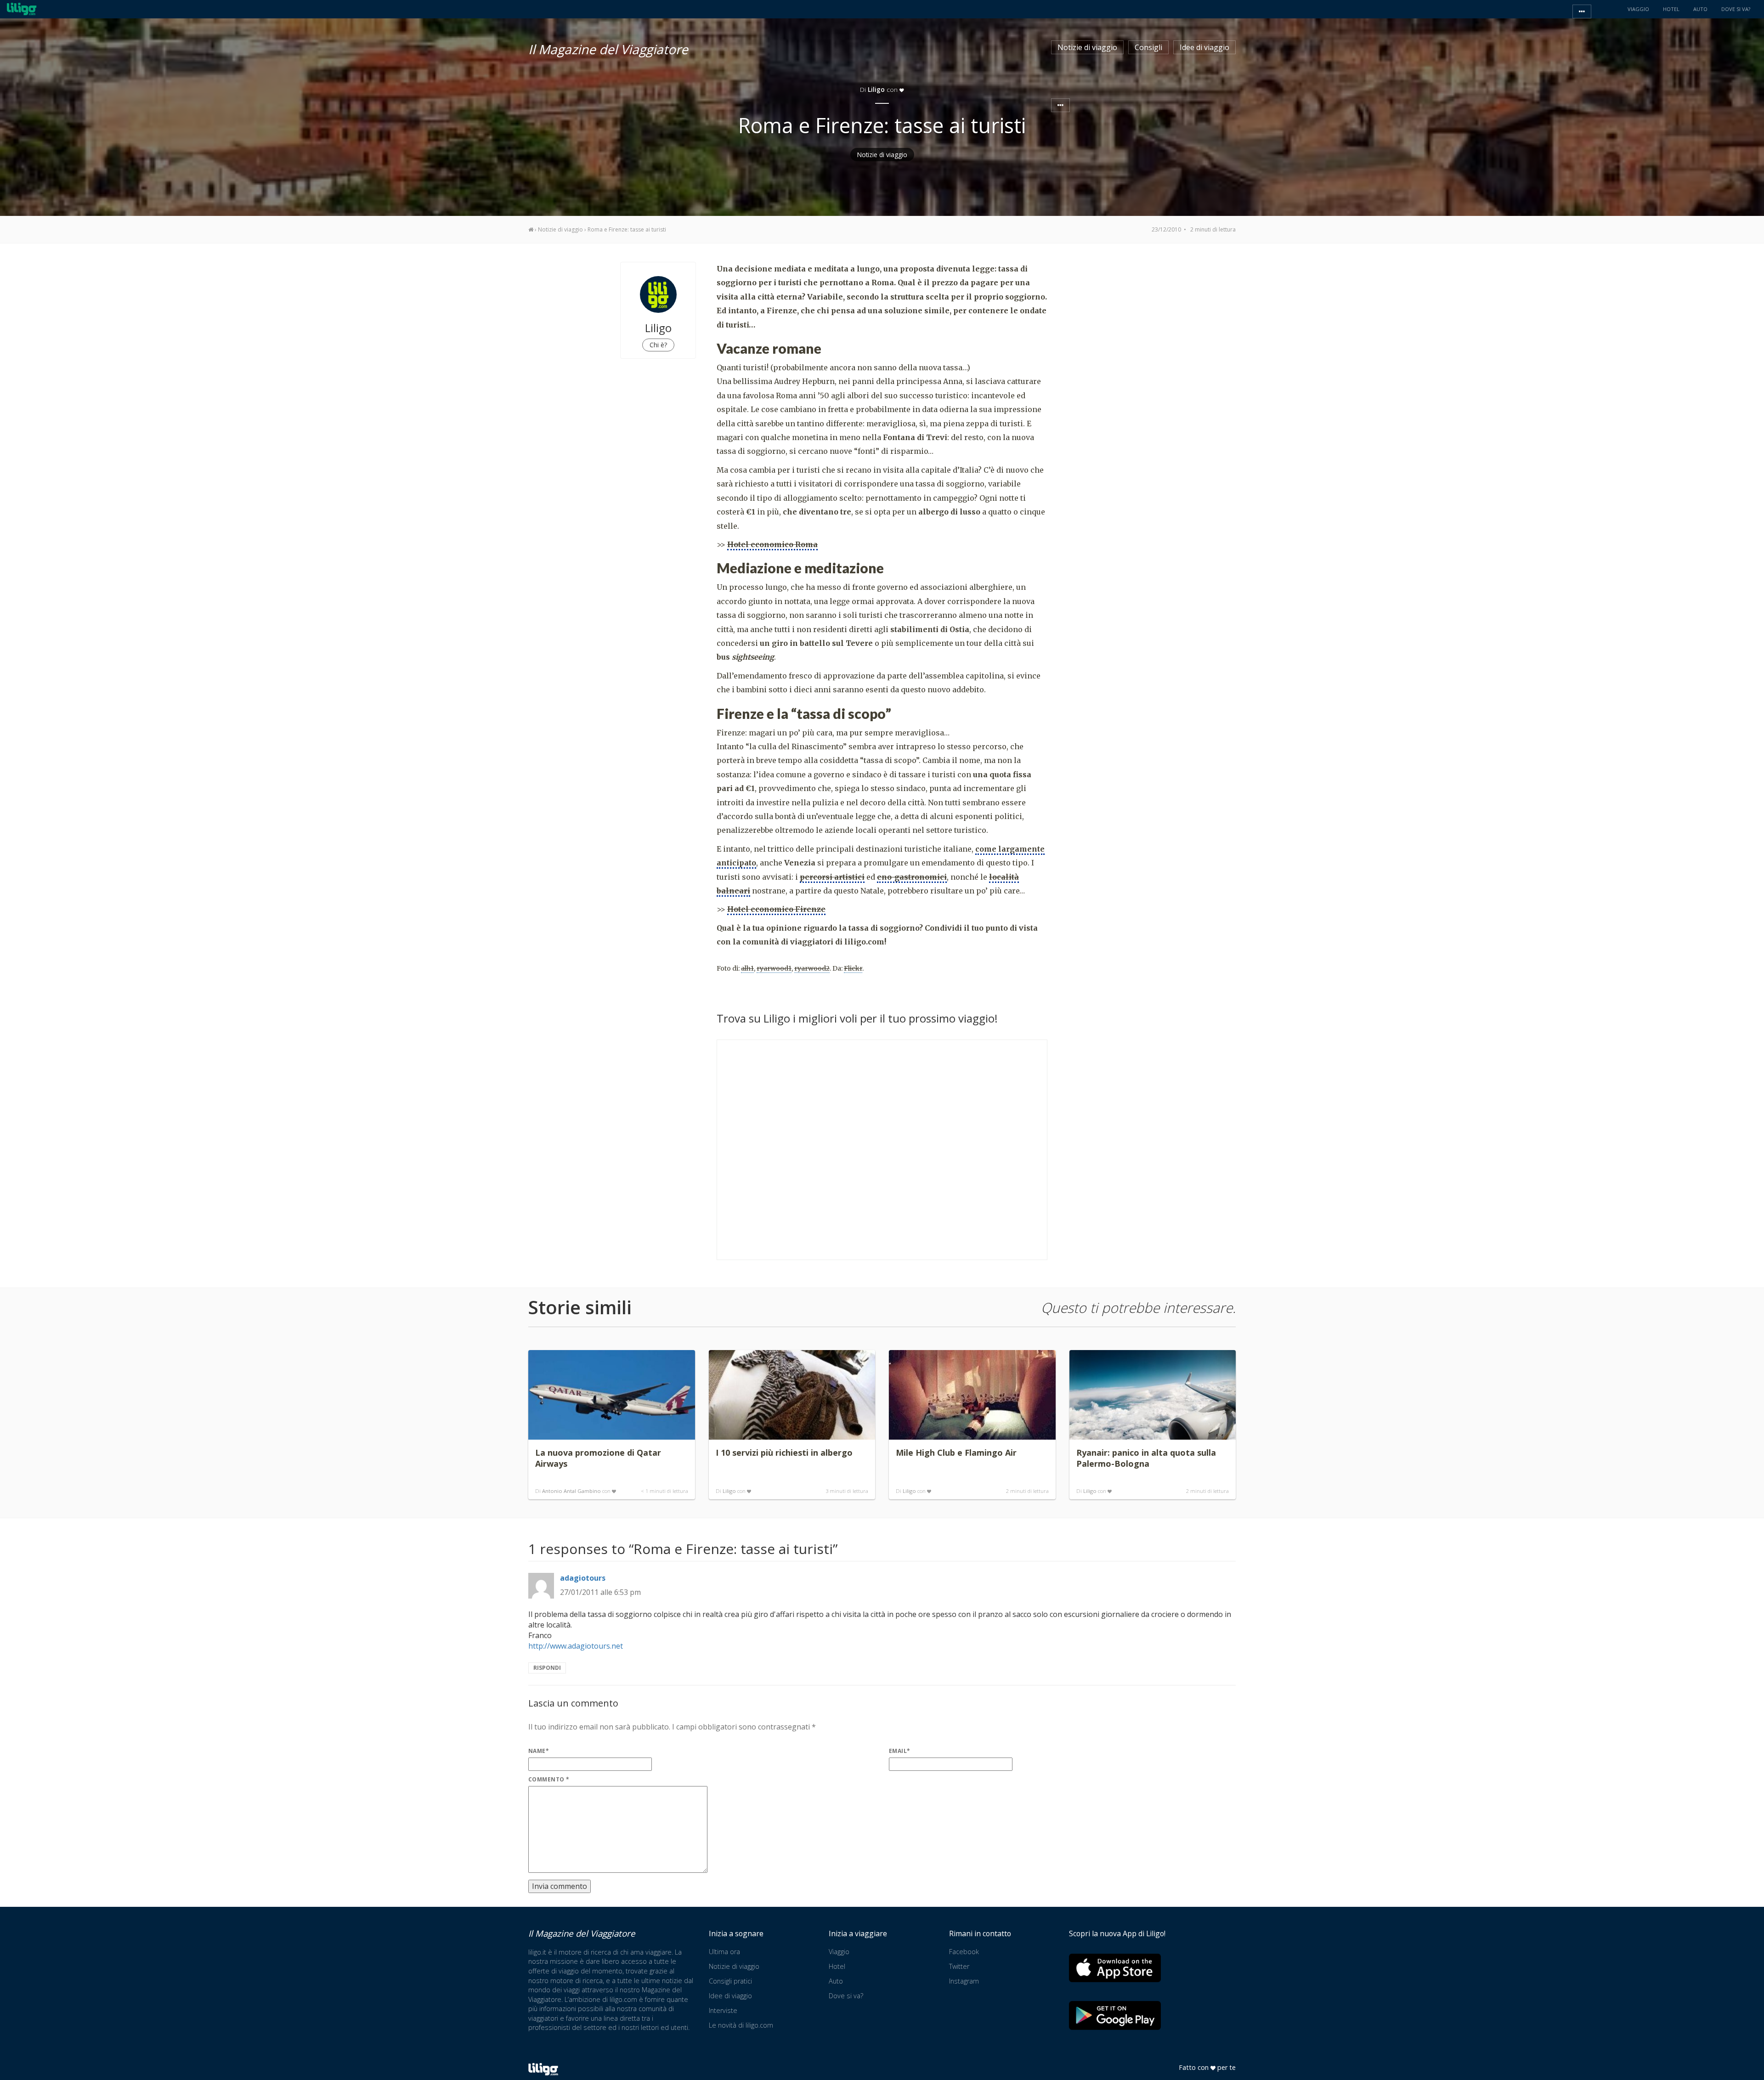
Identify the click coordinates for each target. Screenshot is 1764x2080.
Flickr (853, 968)
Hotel (837, 1966)
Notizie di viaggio (1087, 47)
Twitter (959, 1966)
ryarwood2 (812, 968)
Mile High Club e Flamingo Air (956, 1453)
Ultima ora (724, 1952)
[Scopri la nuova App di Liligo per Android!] (1115, 2015)
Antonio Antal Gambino (571, 1491)
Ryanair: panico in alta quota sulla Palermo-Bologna (1146, 1458)
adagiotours (583, 1578)
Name (539, 1751)
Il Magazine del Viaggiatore (608, 48)
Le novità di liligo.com (741, 2025)
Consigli (1148, 47)
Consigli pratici (730, 1981)
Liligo (729, 1491)
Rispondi (547, 1668)
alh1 (747, 968)
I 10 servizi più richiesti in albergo (784, 1453)
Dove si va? (846, 1996)
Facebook (964, 1952)
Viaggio (839, 1952)
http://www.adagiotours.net (576, 1646)
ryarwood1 (774, 968)
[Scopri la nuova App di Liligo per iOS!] (1115, 1968)
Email (900, 1751)
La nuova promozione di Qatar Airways (598, 1458)
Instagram (964, 1981)
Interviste (723, 2010)
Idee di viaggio (1204, 47)
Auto (836, 1981)
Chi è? (658, 345)
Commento (549, 1779)
